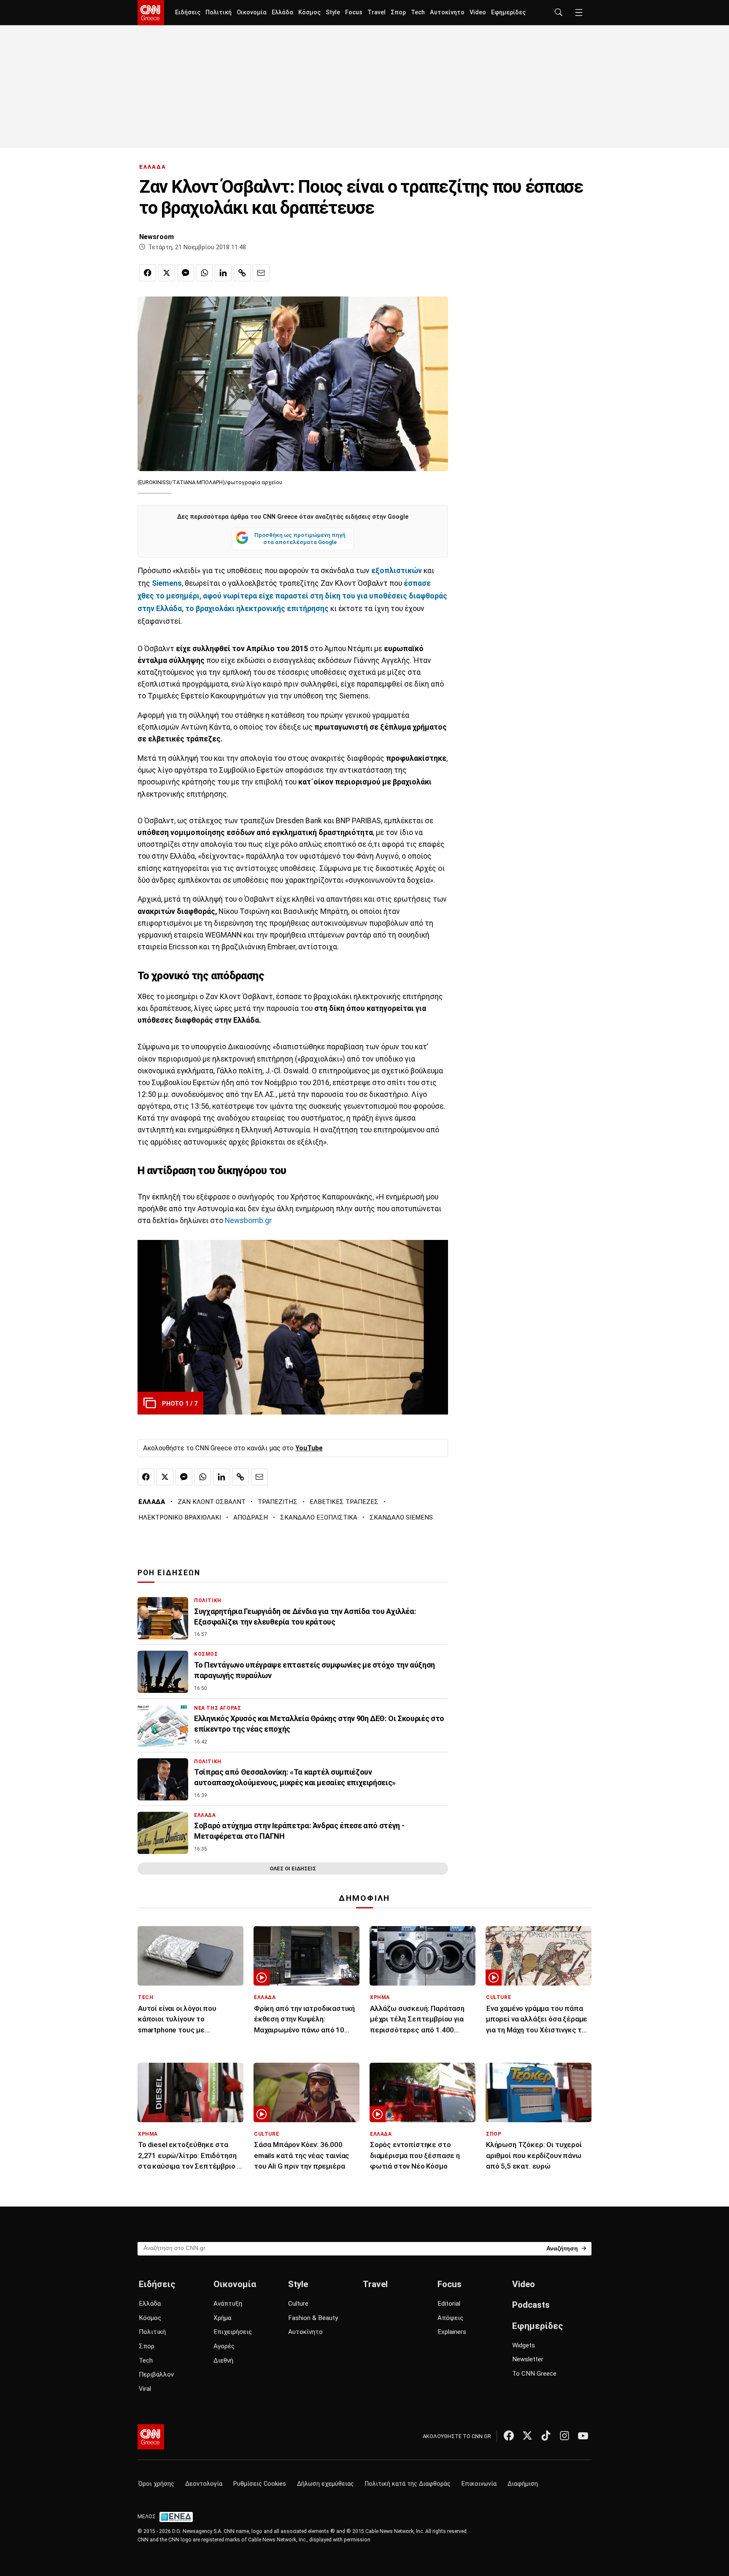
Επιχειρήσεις (233, 2332)
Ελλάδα (282, 12)
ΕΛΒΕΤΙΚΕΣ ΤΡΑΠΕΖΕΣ (344, 1502)
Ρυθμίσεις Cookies (260, 2484)
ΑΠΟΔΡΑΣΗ (251, 1517)
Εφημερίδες (508, 12)
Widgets (524, 2345)
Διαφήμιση (523, 2484)
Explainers (452, 2332)
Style (333, 12)
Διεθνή (223, 2360)
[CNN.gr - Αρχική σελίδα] (151, 2437)
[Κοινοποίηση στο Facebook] (148, 273)
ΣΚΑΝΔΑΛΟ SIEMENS (401, 1517)
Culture (298, 2304)
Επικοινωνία (479, 2484)
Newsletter (528, 2359)
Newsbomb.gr (248, 1221)
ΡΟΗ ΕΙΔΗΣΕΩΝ (169, 1573)
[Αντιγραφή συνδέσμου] (242, 273)
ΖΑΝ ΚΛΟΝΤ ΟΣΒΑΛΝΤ (212, 1502)
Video (478, 12)
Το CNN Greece (534, 2374)
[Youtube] (583, 2436)
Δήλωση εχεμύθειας (325, 2484)
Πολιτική (219, 12)
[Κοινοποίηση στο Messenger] (186, 273)
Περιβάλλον (156, 2374)
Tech (418, 12)
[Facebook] (509, 2436)
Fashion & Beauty (313, 2318)
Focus (354, 12)
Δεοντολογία (204, 2484)
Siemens (167, 583)
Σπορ (398, 12)
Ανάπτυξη (228, 2304)
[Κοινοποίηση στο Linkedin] (223, 273)
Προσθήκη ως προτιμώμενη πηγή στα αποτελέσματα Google (300, 539)
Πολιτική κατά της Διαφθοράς (408, 2484)
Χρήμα (222, 2318)
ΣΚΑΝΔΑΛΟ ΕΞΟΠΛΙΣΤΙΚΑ (319, 1517)
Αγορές (224, 2346)
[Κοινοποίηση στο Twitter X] (167, 273)
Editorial (449, 2304)
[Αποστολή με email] (261, 273)
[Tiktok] (546, 2436)
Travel (377, 12)
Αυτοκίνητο (447, 12)
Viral (145, 2389)
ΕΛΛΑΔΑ (153, 167)
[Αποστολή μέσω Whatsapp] (204, 273)
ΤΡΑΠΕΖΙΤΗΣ (278, 1502)
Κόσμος (309, 12)
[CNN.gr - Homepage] (151, 13)
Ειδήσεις (188, 12)
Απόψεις (450, 2318)
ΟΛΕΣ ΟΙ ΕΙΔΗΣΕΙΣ (293, 1869)
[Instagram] (564, 2436)
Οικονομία (252, 12)
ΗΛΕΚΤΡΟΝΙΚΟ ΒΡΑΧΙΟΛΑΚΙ (180, 1517)
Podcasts (531, 2305)
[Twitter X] (527, 2436)
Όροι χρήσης (156, 2484)
